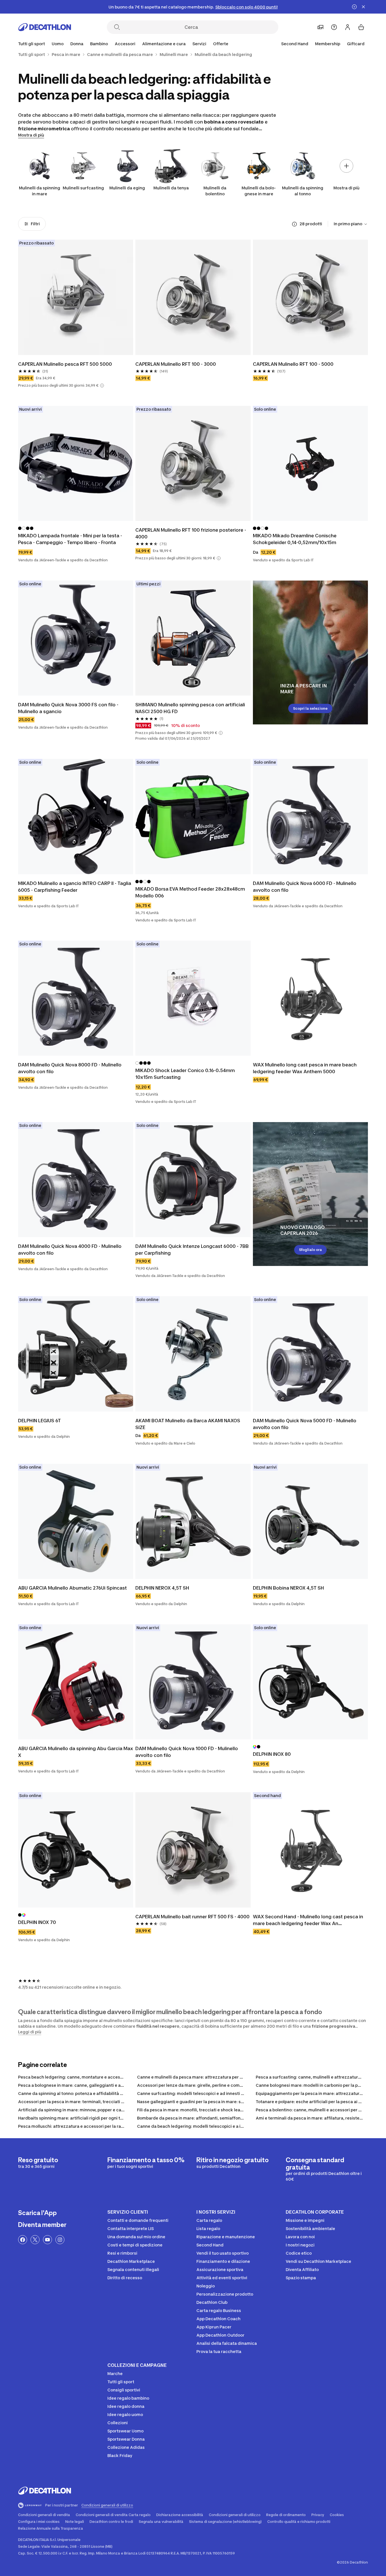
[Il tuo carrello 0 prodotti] (361, 27)
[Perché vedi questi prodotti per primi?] (294, 224)
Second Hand (295, 44)
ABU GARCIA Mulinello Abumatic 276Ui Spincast (72, 1588)
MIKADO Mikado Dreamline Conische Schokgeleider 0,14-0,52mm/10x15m (295, 539)
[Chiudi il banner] (363, 7)
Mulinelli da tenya (171, 188)
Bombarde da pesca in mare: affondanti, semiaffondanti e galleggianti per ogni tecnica (226, 2118)
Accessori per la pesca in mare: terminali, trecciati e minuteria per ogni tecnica (98, 2102)
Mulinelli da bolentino (215, 191)
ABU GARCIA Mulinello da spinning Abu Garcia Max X (76, 1752)
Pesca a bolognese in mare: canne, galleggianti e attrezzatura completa (91, 2085)
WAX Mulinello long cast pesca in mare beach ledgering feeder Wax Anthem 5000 (305, 1068)
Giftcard (356, 44)
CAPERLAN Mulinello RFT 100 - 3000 (176, 364)
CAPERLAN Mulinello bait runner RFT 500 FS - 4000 (192, 1917)
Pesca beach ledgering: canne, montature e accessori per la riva (83, 2077)
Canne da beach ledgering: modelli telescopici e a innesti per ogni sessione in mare (221, 2126)
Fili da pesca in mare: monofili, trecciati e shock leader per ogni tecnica (209, 2110)
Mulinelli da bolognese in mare (259, 191)
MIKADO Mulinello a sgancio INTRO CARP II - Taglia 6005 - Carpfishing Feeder (75, 887)
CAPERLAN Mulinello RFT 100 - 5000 (293, 364)
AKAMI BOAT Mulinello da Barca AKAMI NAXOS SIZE (188, 1424)
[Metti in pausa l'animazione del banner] (354, 7)
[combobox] (351, 224)
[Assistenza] (334, 27)
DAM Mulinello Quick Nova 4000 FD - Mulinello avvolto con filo (70, 1250)
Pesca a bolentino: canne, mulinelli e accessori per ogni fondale (320, 2110)
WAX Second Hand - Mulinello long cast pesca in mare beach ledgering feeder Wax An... (308, 1920)
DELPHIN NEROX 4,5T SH (162, 1588)
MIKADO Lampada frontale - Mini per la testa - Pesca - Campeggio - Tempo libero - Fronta (70, 539)
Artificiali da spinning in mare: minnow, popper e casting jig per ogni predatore (97, 2110)
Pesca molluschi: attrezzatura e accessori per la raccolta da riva (83, 2126)
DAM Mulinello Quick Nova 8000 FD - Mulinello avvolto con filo (70, 1068)
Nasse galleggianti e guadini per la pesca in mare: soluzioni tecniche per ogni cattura (223, 2102)
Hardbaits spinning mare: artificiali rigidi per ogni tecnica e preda (84, 2118)
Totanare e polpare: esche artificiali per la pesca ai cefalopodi (318, 2102)
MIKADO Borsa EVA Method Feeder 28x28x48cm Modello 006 (190, 892)
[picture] (76, 297)
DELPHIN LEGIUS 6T (39, 1421)
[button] (102, 386)
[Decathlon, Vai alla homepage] (45, 27)
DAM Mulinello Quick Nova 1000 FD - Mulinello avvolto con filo (187, 1752)
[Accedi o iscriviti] (348, 27)
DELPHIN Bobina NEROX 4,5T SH (289, 1588)
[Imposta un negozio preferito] (320, 27)
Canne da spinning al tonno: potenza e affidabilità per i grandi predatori (91, 2093)
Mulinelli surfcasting (83, 188)
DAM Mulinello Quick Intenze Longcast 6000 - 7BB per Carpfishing (192, 1250)
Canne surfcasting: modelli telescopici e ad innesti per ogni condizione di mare (217, 2093)
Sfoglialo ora (310, 1250)
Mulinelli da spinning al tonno (303, 191)
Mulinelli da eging (127, 188)
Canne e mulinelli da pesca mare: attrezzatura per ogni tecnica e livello (209, 2077)
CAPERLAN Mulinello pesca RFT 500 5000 (65, 364)
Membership (328, 44)
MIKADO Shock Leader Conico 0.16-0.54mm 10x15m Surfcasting (185, 1074)
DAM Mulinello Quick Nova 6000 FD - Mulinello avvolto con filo (305, 887)
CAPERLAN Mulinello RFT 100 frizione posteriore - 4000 (191, 533)
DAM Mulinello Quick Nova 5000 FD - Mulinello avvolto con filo (305, 1424)
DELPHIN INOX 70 (37, 1922)
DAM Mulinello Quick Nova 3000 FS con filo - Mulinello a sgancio (68, 708)
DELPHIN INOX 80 (272, 1754)
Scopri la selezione (310, 708)
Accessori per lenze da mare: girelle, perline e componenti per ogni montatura (216, 2085)
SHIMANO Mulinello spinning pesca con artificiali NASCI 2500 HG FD (190, 708)
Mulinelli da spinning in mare (40, 191)
